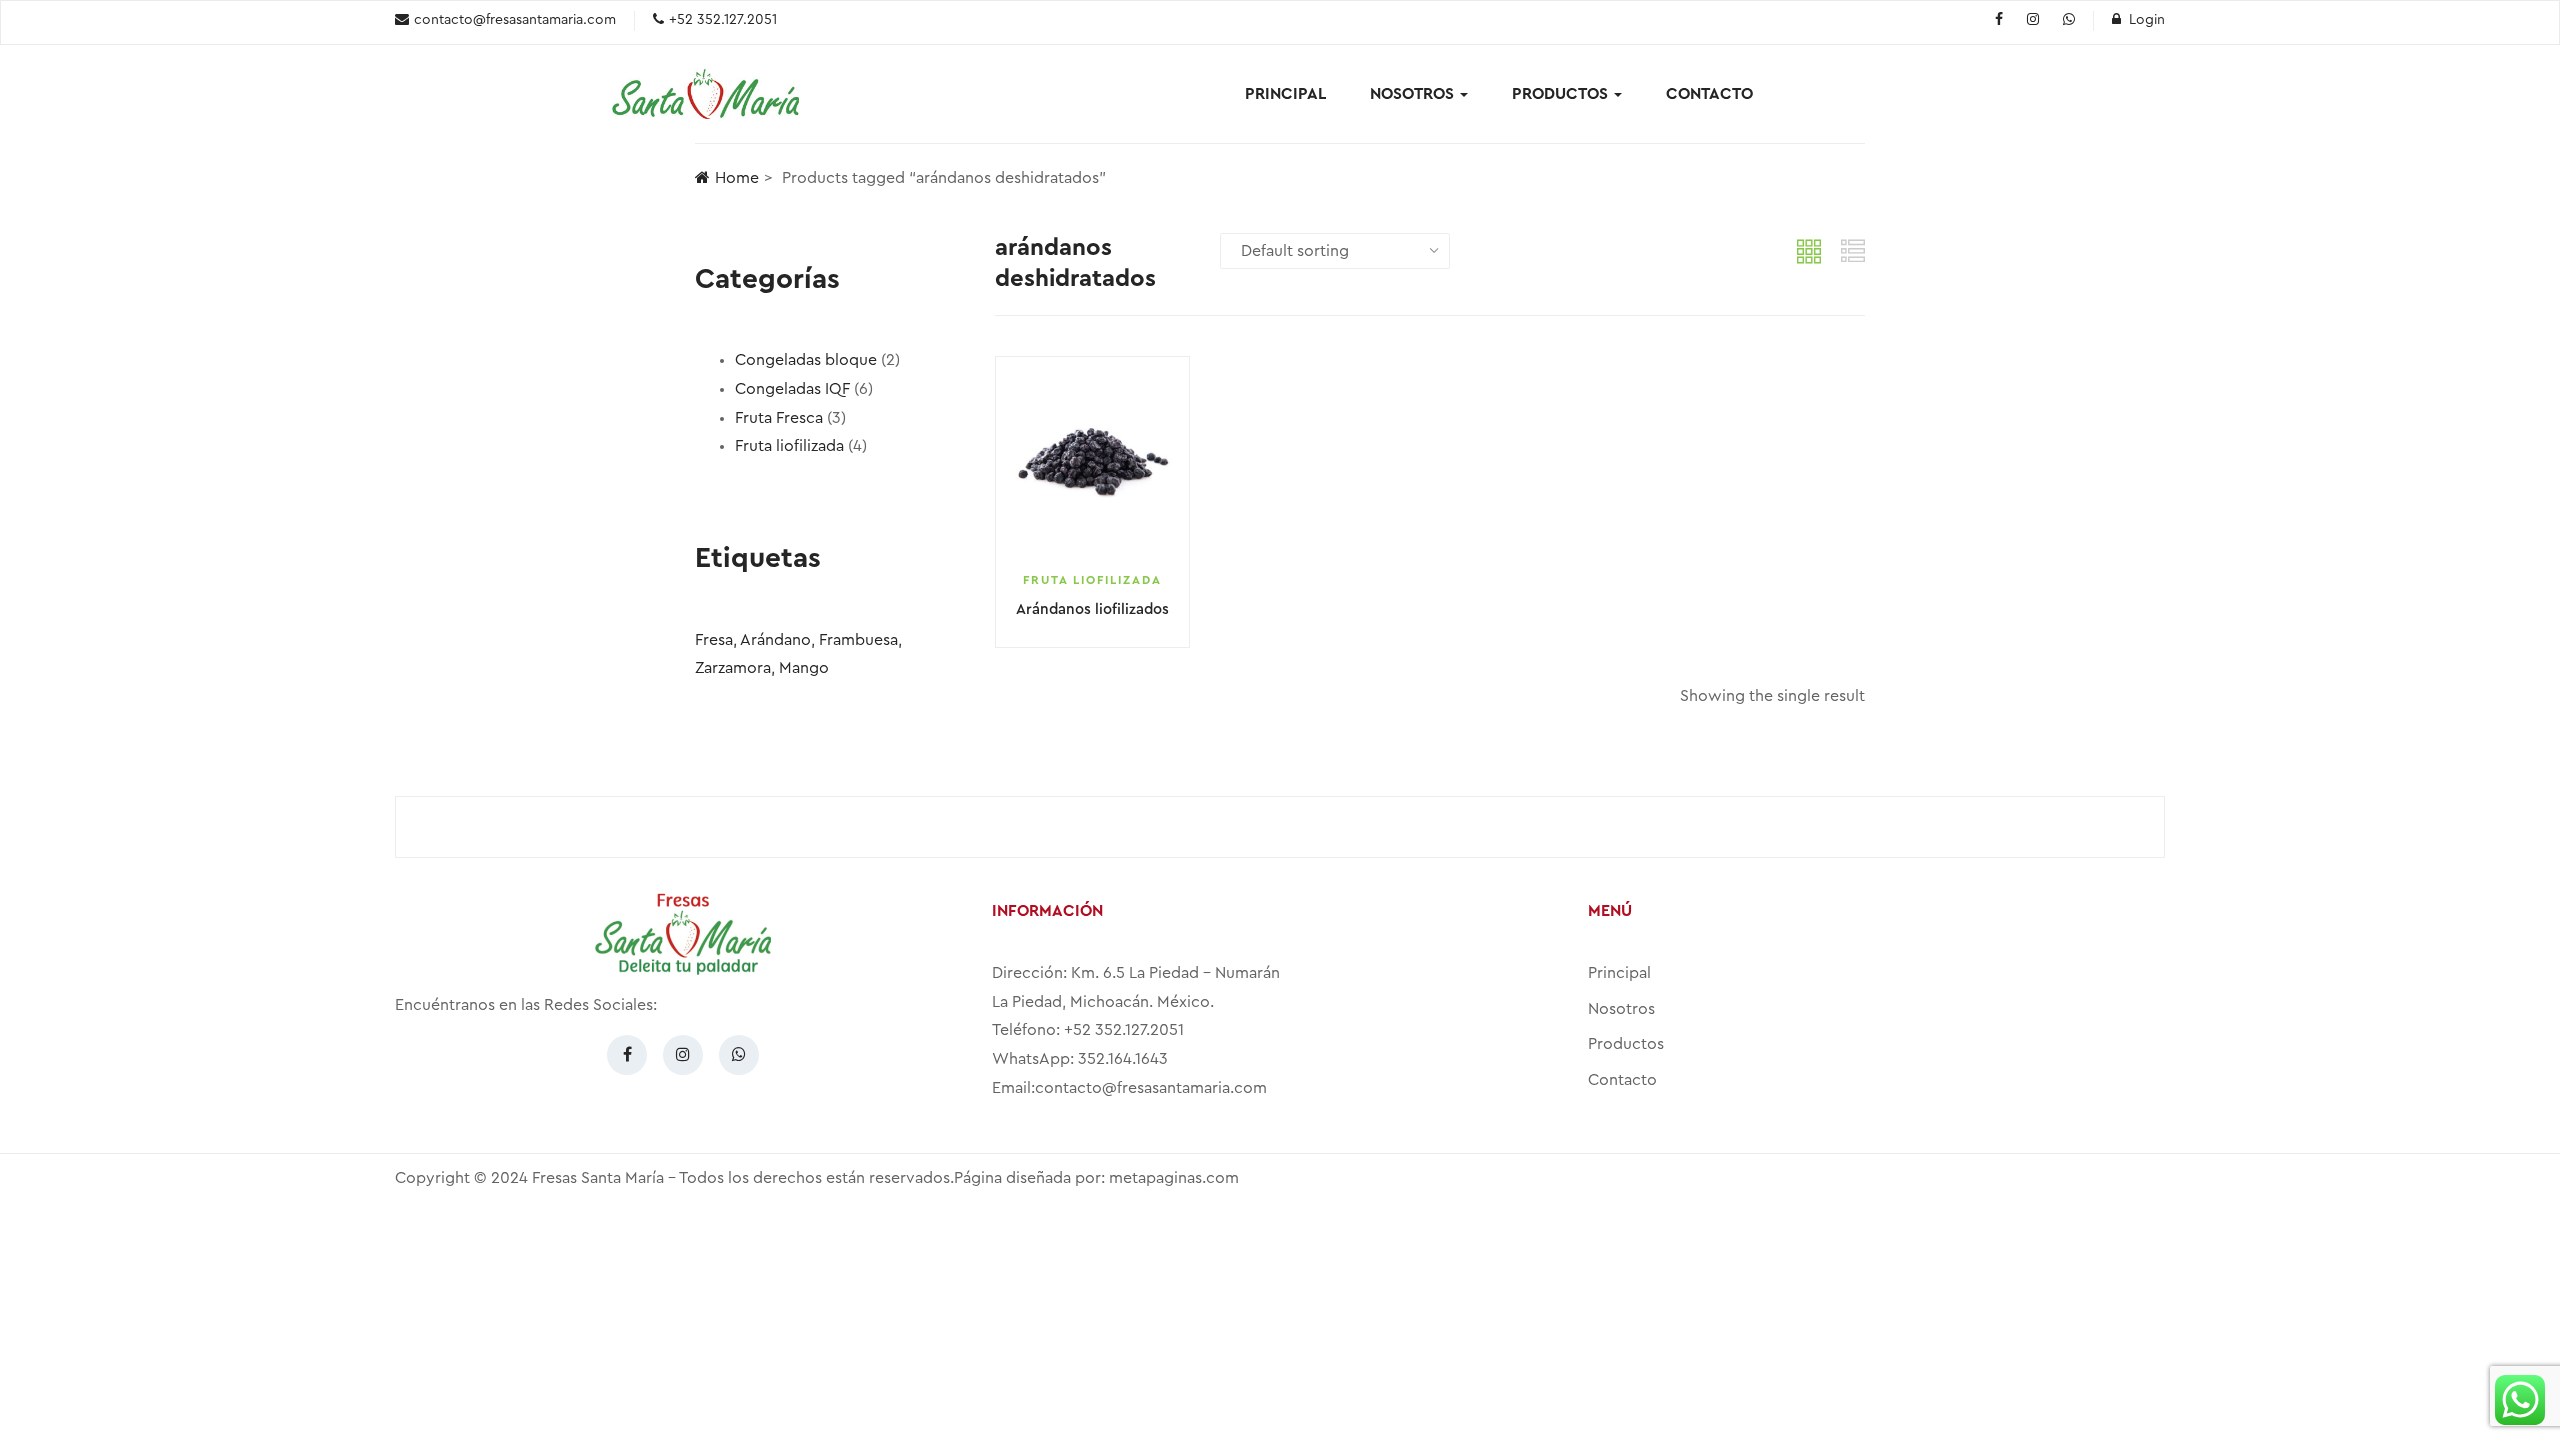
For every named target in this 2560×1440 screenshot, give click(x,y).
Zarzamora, (735, 668)
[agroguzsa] (2033, 21)
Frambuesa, (860, 640)
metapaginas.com (1174, 1178)
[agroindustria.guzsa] (1999, 21)
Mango (804, 668)
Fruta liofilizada (1092, 580)
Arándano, (777, 640)
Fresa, (716, 640)
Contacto (1709, 94)
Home (737, 178)
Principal (1285, 94)
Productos (1562, 94)
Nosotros (1414, 94)
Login (2147, 20)
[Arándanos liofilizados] (1092, 463)
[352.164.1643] (2069, 21)
